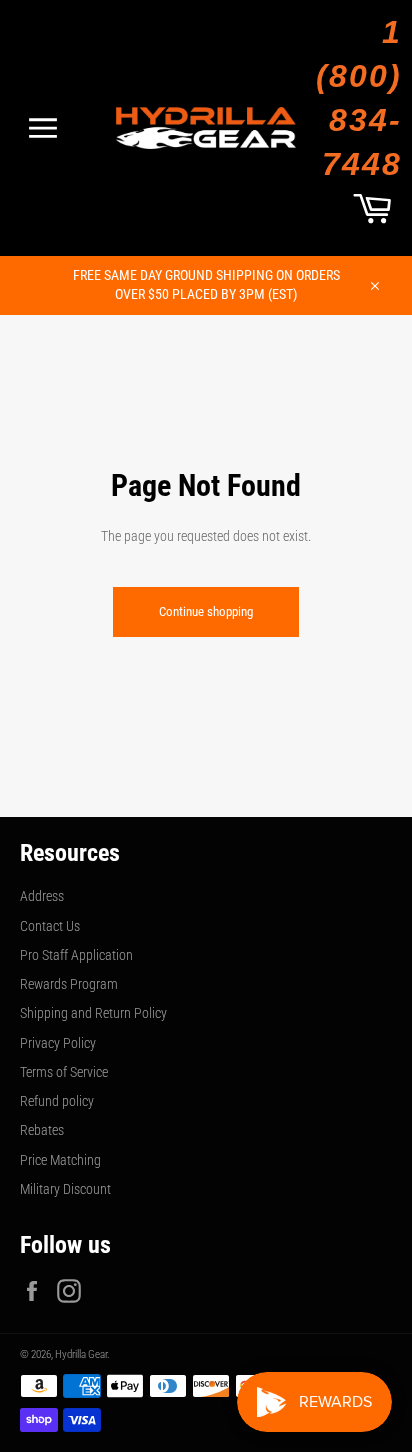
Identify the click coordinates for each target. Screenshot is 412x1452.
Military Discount (65, 1189)
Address (42, 896)
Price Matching (60, 1160)
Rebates (42, 1130)
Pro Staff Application (76, 955)
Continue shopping (206, 611)
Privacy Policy (58, 1043)
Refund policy (57, 1101)
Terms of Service (64, 1072)
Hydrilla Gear (81, 1354)
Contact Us (50, 926)
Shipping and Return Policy (93, 1013)
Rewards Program (69, 984)
